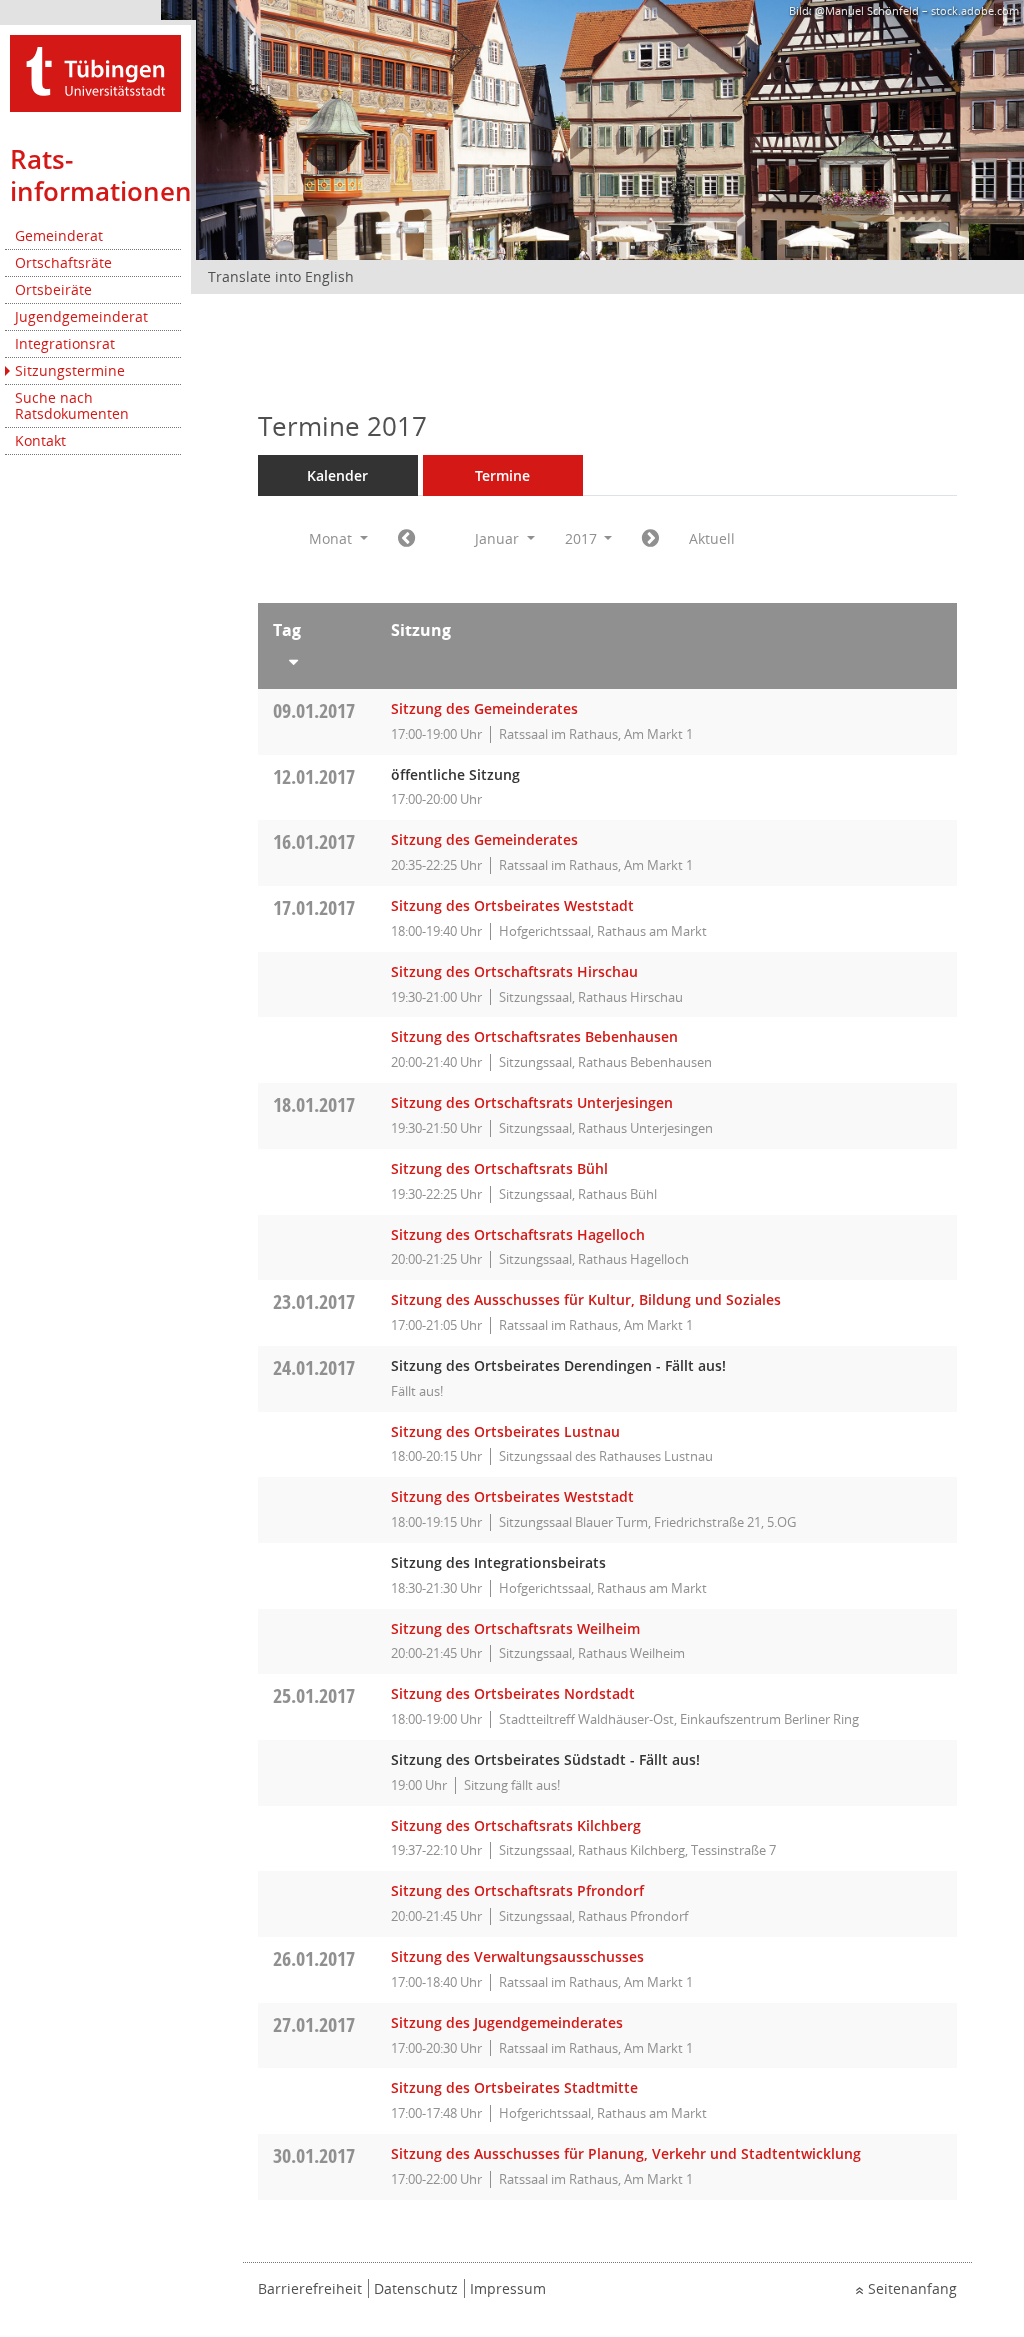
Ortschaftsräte (63, 262)
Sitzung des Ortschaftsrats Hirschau (514, 971)
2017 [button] (583, 538)
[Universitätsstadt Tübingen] (95, 71)
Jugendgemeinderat (81, 316)
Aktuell (712, 538)
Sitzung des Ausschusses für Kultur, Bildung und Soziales (586, 1299)
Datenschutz (416, 2288)
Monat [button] (332, 538)
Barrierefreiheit (310, 2288)
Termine (502, 475)
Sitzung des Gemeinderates (484, 708)
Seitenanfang (912, 2288)
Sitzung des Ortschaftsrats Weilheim (515, 1628)
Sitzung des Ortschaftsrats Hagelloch (518, 1234)
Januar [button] (499, 538)
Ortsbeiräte (53, 289)
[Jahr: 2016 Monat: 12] (406, 539)
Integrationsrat (65, 343)
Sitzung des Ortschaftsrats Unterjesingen (532, 1102)
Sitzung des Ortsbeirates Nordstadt (513, 1693)
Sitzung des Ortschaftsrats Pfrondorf (517, 1890)
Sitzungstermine (70, 370)
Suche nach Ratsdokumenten (72, 405)
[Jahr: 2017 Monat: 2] (650, 539)
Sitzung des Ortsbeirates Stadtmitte (514, 2087)
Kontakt (40, 440)
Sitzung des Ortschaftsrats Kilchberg (516, 1825)
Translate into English (281, 276)
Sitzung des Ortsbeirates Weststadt (512, 905)
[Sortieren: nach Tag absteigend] (317, 658)
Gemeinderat (59, 235)
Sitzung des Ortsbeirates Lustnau (505, 1431)
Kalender (337, 475)
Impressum (508, 2288)
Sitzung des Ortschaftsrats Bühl (499, 1168)
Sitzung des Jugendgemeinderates (507, 2022)
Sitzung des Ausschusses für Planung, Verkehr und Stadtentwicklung (626, 2153)
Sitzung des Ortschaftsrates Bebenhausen (534, 1036)
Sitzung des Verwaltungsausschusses (517, 1956)
